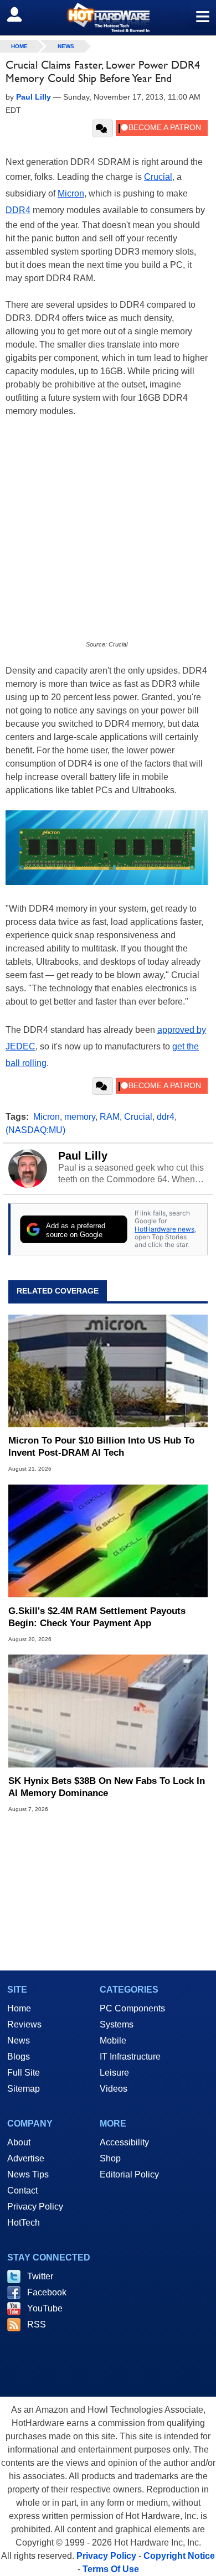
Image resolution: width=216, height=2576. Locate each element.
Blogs (19, 2057)
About (19, 2142)
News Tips (28, 2174)
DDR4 (18, 210)
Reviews (24, 2024)
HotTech (24, 2223)
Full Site (24, 2073)
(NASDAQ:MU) (35, 1130)
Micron (71, 193)
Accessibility (124, 2142)
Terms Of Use (111, 2569)
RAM (110, 1117)
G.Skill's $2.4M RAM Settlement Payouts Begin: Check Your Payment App (97, 1617)
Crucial (158, 177)
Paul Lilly (83, 1156)
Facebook (47, 2292)
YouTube (45, 2308)
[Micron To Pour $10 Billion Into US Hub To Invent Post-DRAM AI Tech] (108, 1371)
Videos (114, 2089)
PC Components (132, 2008)
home (19, 46)
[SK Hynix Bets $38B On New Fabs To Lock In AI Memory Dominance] (108, 1711)
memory (80, 1117)
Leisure (114, 2073)
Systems (117, 2024)
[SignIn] (21, 14)
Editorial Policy (129, 2174)
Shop (110, 2158)
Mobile (113, 2040)
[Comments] (103, 128)
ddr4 (166, 1117)
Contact (22, 2190)
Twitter (40, 2276)
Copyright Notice (179, 2556)
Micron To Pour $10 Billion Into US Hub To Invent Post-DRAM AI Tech (101, 1447)
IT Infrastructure (130, 2057)
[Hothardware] (108, 17)
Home (19, 2008)
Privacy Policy (35, 2207)
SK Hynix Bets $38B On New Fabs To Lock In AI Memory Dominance (107, 1787)
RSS (37, 2324)
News (66, 46)
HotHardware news (164, 1229)
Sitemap (24, 2089)
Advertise (26, 2158)
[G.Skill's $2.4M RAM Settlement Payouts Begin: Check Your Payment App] (108, 1541)
